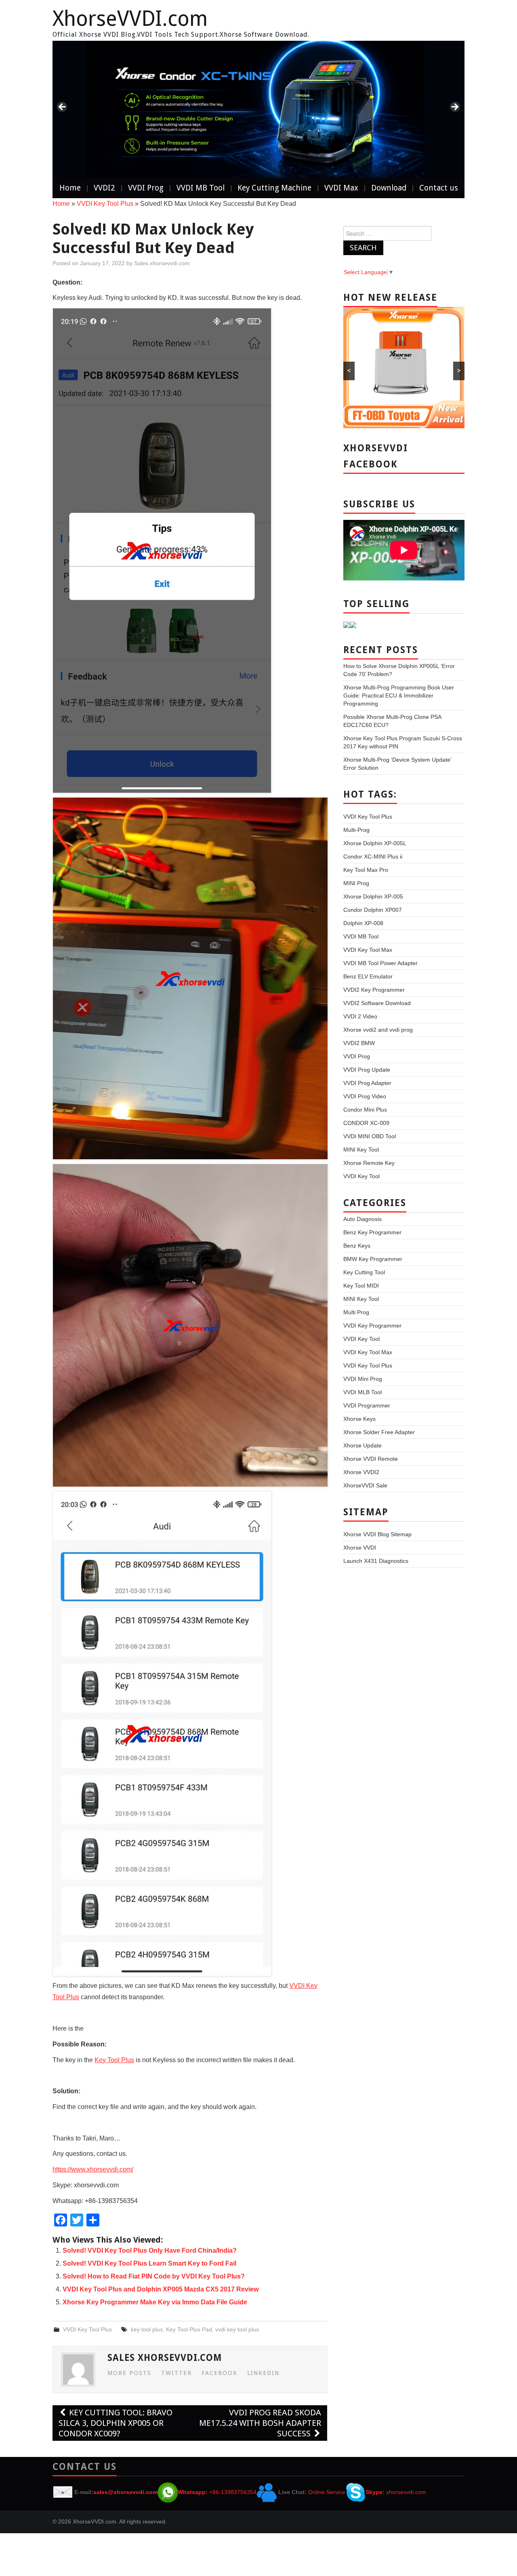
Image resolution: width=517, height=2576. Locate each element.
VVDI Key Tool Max (368, 950)
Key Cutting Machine (274, 188)
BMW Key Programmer (373, 1259)
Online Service (327, 2492)
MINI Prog (356, 883)
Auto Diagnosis (363, 1219)
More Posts (129, 2373)
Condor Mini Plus (365, 1110)
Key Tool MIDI (361, 1286)
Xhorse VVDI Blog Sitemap (377, 1534)
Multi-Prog (356, 830)
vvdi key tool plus (237, 2329)
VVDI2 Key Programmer (374, 990)
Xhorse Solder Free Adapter (379, 1432)
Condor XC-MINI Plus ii (373, 857)
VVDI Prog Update (367, 1070)
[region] (258, 109)
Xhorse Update (363, 1445)
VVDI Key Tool (361, 1176)
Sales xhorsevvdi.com (162, 263)
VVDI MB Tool (201, 188)
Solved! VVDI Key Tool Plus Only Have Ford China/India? (150, 2250)
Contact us (439, 188)
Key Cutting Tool (364, 1272)
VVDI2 (104, 188)
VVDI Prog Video (365, 1096)
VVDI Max (341, 188)
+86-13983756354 (233, 2492)
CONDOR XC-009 (366, 1123)
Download (389, 188)
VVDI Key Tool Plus (105, 204)
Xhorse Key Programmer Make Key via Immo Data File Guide (155, 2302)
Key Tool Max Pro (366, 870)
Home (70, 188)
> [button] (454, 107)
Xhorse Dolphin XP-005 (373, 896)
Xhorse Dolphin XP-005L (375, 843)
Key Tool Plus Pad (189, 2329)
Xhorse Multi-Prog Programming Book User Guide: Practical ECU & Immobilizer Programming (399, 695)
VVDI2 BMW (359, 1043)
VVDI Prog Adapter (367, 1083)
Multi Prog (356, 1312)
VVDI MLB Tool (363, 1392)
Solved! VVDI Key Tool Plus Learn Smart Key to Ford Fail (149, 2263)
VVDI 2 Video (360, 1016)
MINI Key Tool (361, 1150)
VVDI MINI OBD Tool (370, 1136)
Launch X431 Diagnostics (376, 1561)
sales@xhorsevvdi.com (125, 2492)
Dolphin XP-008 (363, 923)
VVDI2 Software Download (377, 1003)
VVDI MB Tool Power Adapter (380, 963)
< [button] (63, 107)
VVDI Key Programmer (372, 1326)
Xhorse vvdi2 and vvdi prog (378, 1030)
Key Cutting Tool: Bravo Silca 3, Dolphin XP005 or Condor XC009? (116, 2423)
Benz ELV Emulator (368, 976)
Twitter (177, 2373)
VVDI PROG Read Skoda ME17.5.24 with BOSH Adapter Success (260, 2423)
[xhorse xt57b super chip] (258, 109)
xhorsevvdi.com (406, 2492)
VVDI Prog (146, 188)
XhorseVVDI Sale (365, 1485)
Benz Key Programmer (372, 1232)
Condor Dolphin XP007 (373, 910)
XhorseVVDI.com (130, 19)
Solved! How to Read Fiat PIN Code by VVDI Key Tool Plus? (154, 2276)
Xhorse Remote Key (369, 1163)
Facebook (220, 2373)
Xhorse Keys (359, 1419)
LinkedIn (263, 2373)
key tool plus (147, 2329)
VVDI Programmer (367, 1405)
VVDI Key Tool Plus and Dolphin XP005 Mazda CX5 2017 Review (161, 2289)
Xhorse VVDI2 (361, 1472)
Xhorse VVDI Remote (371, 1459)
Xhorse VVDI (360, 1548)
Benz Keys (357, 1246)
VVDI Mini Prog (363, 1379)
